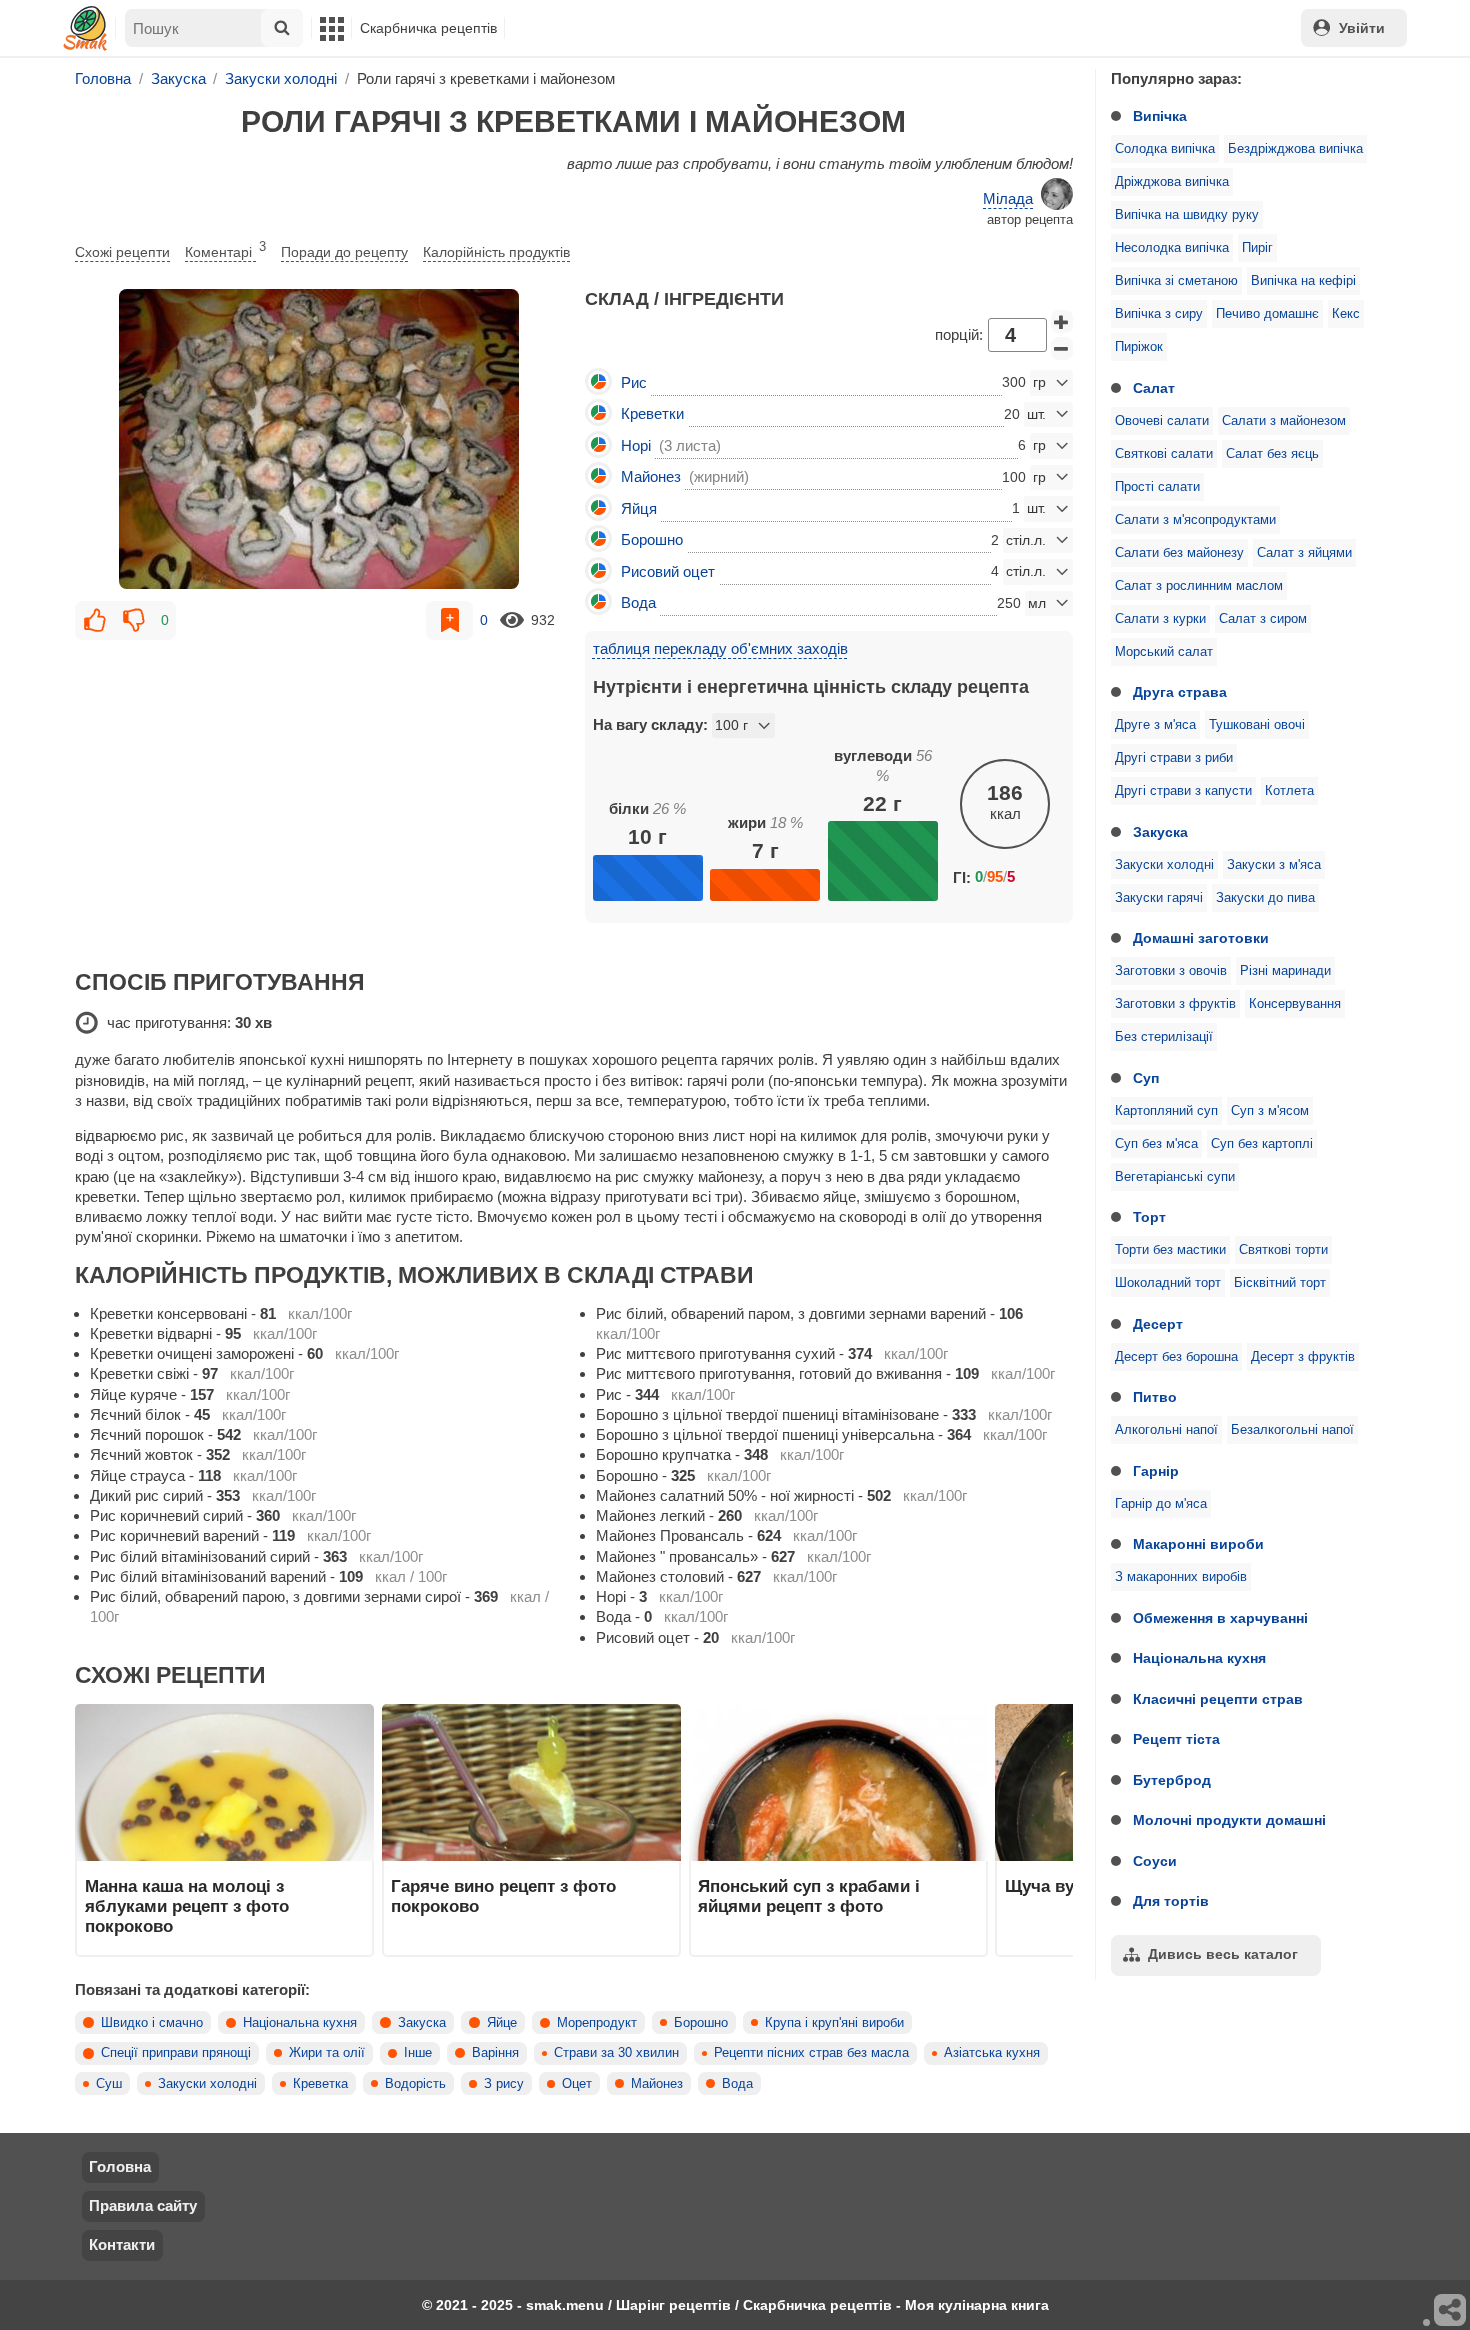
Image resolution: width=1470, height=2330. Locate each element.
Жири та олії (327, 2053)
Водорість (415, 2084)
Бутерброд (1172, 1780)
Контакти (122, 2244)
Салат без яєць (1272, 454)
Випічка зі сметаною (1176, 281)
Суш (109, 2084)
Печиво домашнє (1267, 314)
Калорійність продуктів (496, 252)
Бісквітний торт (1280, 1283)
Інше (418, 2053)
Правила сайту (143, 2205)
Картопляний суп (1166, 1111)
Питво (1155, 1397)
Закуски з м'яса (1274, 865)
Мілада (1008, 198)
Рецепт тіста (1176, 1739)
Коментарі (225, 250)
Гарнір (1156, 1471)
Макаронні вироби (1198, 1544)
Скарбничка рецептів (428, 28)
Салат (1154, 388)
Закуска (1160, 832)
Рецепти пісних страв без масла (811, 2053)
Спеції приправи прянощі (176, 2053)
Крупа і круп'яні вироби (834, 2023)
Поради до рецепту (344, 252)
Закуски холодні (1164, 865)
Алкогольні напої (1166, 1430)
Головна (120, 2166)
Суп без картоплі (1262, 1144)
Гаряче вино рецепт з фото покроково (503, 1896)
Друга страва (1180, 692)
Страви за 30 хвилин (616, 2053)
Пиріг (1257, 248)
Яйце (502, 2023)
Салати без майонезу (1179, 553)
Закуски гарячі (1159, 898)
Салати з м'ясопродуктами (1195, 520)
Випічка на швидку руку (1187, 215)
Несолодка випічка (1172, 248)
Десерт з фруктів (1303, 1357)
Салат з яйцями (1304, 553)
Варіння (495, 2053)
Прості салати (1157, 487)
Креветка (320, 2084)
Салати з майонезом (1284, 421)
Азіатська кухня (992, 2053)
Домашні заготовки (1201, 938)
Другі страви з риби (1174, 758)
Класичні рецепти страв (1218, 1699)
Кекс (1346, 314)
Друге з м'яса (1155, 725)
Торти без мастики (1170, 1250)
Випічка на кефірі (1303, 281)
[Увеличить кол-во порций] (1062, 322)
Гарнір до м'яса (1161, 1504)
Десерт (1158, 1324)
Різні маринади (1285, 971)
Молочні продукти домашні (1229, 1820)
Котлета (1289, 791)
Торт (1149, 1217)
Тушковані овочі (1257, 725)
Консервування (1295, 1004)
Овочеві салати (1162, 421)
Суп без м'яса (1156, 1144)
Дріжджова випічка (1172, 182)
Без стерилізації (1164, 1037)
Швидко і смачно (152, 2023)
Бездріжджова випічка (1295, 149)
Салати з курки (1160, 619)
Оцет (577, 2084)
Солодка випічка (1165, 149)
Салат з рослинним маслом (1199, 586)
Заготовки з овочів (1171, 971)
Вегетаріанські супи (1175, 1177)
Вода (737, 2084)
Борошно (701, 2023)
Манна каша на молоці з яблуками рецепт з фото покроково (187, 1906)
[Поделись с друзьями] (1451, 2311)
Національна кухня (1199, 1658)
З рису (504, 2084)
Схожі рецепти (122, 252)
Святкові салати (1164, 454)
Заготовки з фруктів (1175, 1004)
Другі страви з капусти (1183, 791)
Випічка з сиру (1159, 314)
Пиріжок (1139, 347)
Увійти (1362, 28)
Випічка (1160, 116)
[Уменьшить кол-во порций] (1062, 349)
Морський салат (1164, 652)
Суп (1146, 1078)
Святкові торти (1283, 1250)
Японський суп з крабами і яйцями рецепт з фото (809, 1896)
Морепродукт (597, 2023)
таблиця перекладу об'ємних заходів (720, 648)
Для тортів (1171, 1901)
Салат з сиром (1263, 619)
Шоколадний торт (1168, 1283)
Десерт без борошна (1176, 1357)
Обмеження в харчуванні (1220, 1618)
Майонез (657, 2084)
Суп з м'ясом (1270, 1111)
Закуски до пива (1265, 898)
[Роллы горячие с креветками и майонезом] (319, 439)
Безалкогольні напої (1292, 1430)
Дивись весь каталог (1223, 1954)
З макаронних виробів (1181, 1577)
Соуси (1155, 1861)
